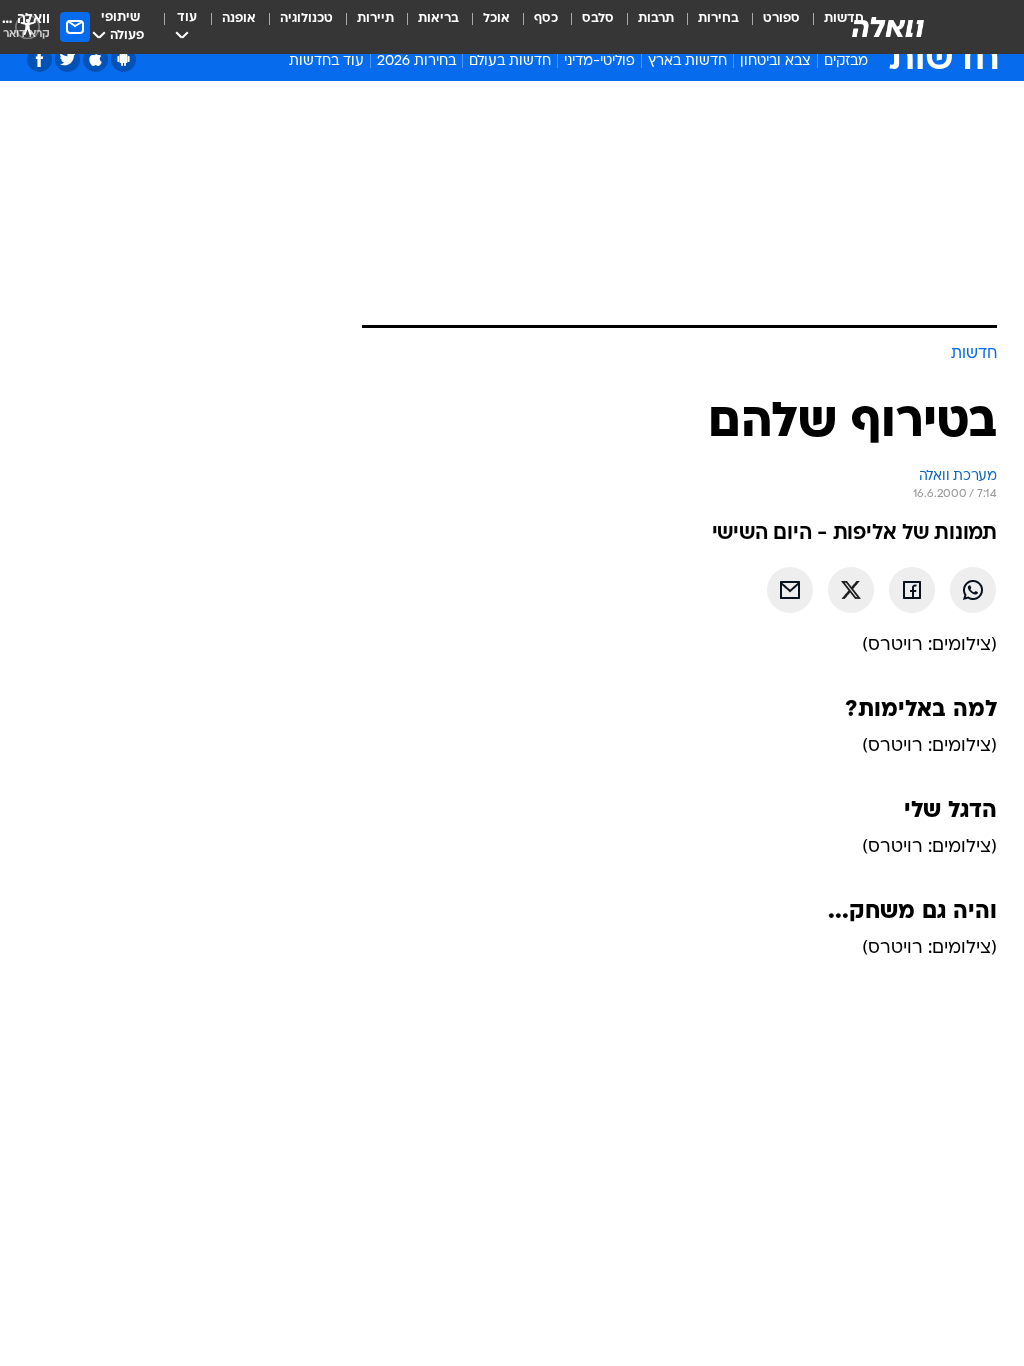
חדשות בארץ (687, 61)
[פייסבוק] (39, 59)
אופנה (239, 18)
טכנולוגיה (306, 18)
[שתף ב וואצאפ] (973, 590)
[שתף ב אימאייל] (790, 590)
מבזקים (846, 61)
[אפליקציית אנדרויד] (123, 59)
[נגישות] (27, 26)
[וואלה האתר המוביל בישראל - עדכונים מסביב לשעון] (888, 27)
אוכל (496, 18)
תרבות (656, 18)
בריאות (438, 18)
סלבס (598, 18)
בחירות (718, 18)
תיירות (375, 18)
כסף (546, 18)
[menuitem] (769, 27)
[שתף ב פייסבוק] (912, 590)
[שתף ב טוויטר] (851, 590)
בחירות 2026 (416, 61)
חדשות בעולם (510, 61)
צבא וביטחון (775, 61)
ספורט (781, 18)
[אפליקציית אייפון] (95, 59)
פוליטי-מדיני (599, 61)
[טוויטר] (67, 59)
